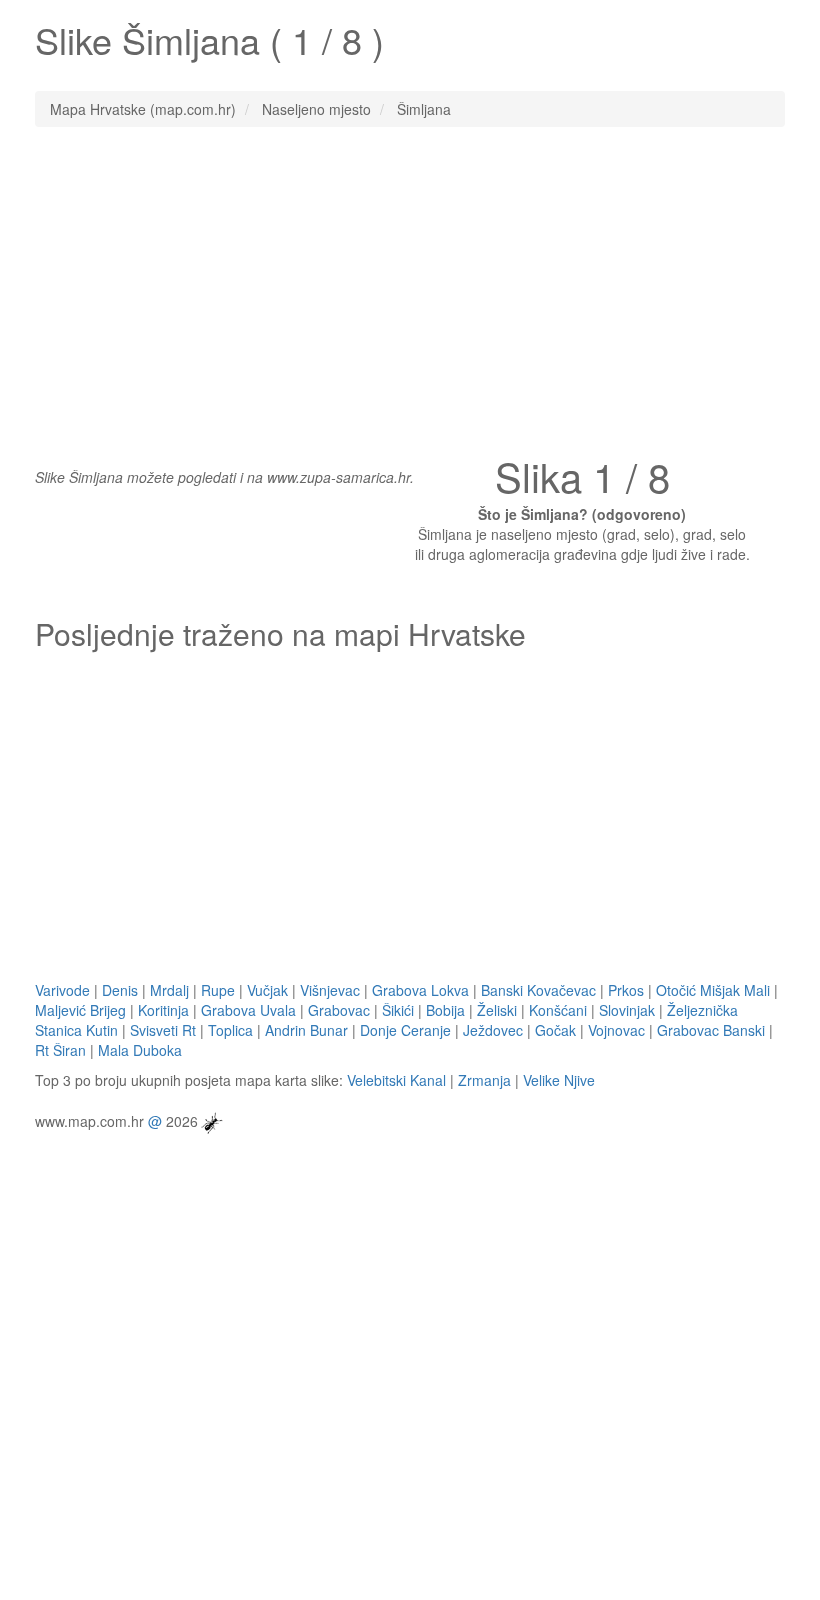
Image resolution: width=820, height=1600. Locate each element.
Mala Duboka (140, 1050)
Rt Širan (60, 1050)
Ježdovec (493, 1030)
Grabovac (339, 1010)
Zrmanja (484, 1080)
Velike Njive (559, 1080)
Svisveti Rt (163, 1030)
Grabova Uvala (248, 1010)
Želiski (497, 1010)
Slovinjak (627, 1010)
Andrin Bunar (306, 1030)
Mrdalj (169, 990)
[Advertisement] (410, 287)
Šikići (398, 1010)
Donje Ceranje (405, 1030)
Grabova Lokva (420, 990)
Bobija (445, 1010)
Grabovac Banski (711, 1030)
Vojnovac (616, 1030)
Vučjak (267, 990)
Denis (120, 990)
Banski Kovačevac (538, 990)
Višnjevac (330, 990)
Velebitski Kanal (396, 1080)
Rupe (218, 990)
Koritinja (163, 1010)
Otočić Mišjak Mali (713, 990)
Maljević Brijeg (80, 1010)
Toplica (230, 1030)
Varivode (62, 990)
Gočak (555, 1030)
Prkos (626, 990)
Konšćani (558, 1010)
